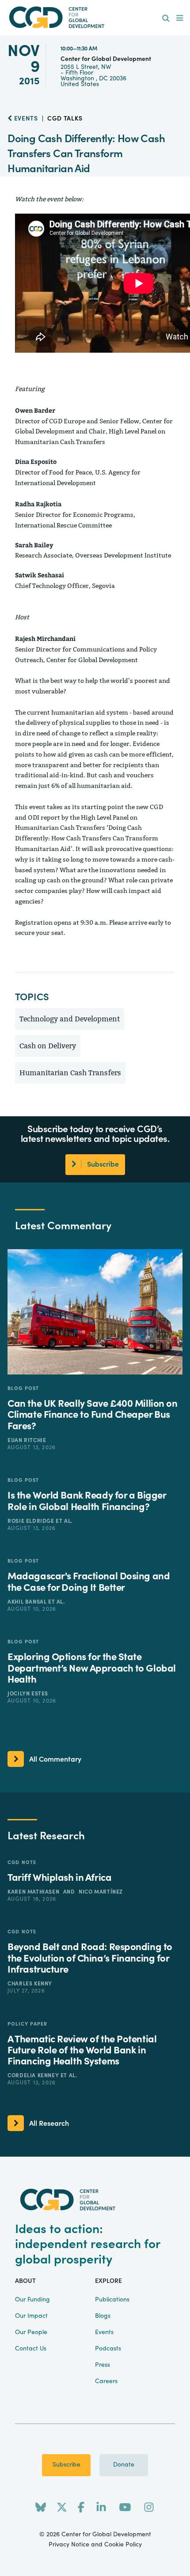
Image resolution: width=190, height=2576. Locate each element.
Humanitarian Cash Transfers (70, 1073)
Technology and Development (70, 1019)
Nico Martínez (101, 1892)
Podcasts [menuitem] (108, 2349)
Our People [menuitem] (31, 2332)
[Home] (95, 17)
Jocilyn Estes (28, 1694)
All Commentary (55, 1759)
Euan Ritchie (27, 1440)
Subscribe (66, 2465)
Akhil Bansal (28, 1602)
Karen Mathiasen (34, 1892)
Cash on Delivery (48, 1046)
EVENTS (25, 119)
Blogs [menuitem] (103, 2316)
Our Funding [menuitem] (32, 2300)
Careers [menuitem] (106, 2381)
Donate (124, 2465)
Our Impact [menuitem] (31, 2316)
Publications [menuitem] (112, 2300)
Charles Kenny (30, 1984)
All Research (49, 2124)
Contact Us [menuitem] (31, 2349)
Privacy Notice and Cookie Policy (95, 2545)
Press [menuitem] (103, 2365)
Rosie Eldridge (32, 1521)
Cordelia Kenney (34, 2075)
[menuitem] (166, 19)
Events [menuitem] (104, 2332)
